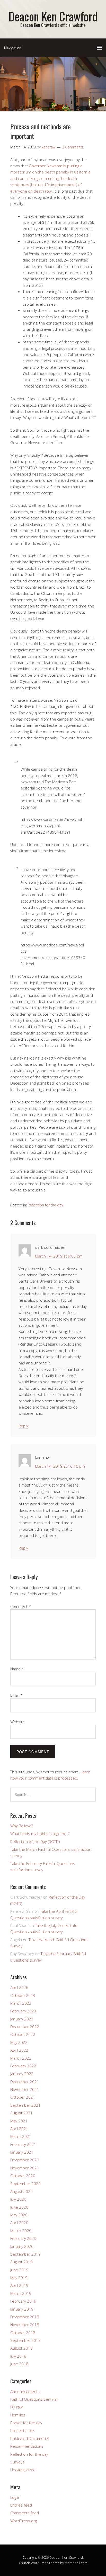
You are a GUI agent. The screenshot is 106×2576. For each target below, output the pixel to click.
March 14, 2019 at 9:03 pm (59, 1256)
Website (17, 1722)
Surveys (17, 2462)
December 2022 (25, 2027)
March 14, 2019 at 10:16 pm (60, 1466)
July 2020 (18, 2199)
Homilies (18, 2415)
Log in (15, 2497)
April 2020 (19, 2223)
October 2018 (23, 2333)
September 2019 (25, 2254)
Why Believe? (22, 1826)
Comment (21, 1606)
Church (24, 2563)
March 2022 (21, 2058)
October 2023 (23, 1995)
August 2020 (21, 2191)
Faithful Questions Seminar (34, 2399)
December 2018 (25, 2317)
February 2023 (23, 2011)
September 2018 (25, 2340)
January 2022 (22, 2074)
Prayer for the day (26, 2423)
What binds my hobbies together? (40, 1834)
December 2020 (25, 2160)
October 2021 (23, 2097)
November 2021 (25, 2089)
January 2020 (22, 2246)
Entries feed (21, 2505)
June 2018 (19, 2364)
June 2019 (19, 2270)
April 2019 (19, 2285)
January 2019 (22, 2309)
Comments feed (25, 2513)
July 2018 (18, 2356)
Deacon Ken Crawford (53, 16)
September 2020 (25, 2184)
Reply (23, 1426)
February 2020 (23, 2238)
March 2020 (21, 2231)
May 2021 (19, 2121)
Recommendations (27, 2446)
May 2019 (19, 2278)
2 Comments (73, 147)
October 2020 (23, 2176)
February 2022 (23, 2066)
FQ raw (16, 2407)
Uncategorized (23, 2470)
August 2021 (21, 2113)
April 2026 (19, 1987)
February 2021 (23, 2144)
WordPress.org (24, 2521)
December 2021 (25, 2082)
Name (17, 1669)
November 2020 (25, 2168)
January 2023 (22, 2019)
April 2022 (19, 2050)
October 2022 (23, 2034)
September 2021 (25, 2105)
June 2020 (19, 2207)
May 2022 (19, 2042)
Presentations (23, 2430)
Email (16, 1695)
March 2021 (21, 2136)
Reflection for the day (45, 1205)
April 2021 (19, 2129)
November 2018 (25, 2325)
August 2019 (21, 2262)
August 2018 (21, 2348)
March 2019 (21, 2293)
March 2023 (21, 2003)
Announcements (25, 2391)
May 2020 (19, 2215)
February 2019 (23, 2301)
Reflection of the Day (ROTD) (35, 1842)
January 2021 (22, 2152)
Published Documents (30, 2438)
